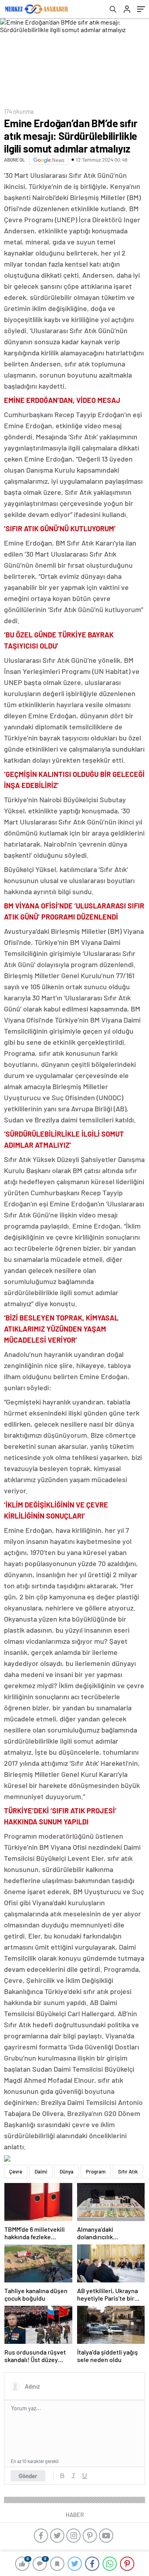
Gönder (28, 2476)
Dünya (67, 2171)
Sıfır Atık (128, 2171)
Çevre (16, 2171)
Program (96, 2171)
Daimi (41, 2171)
